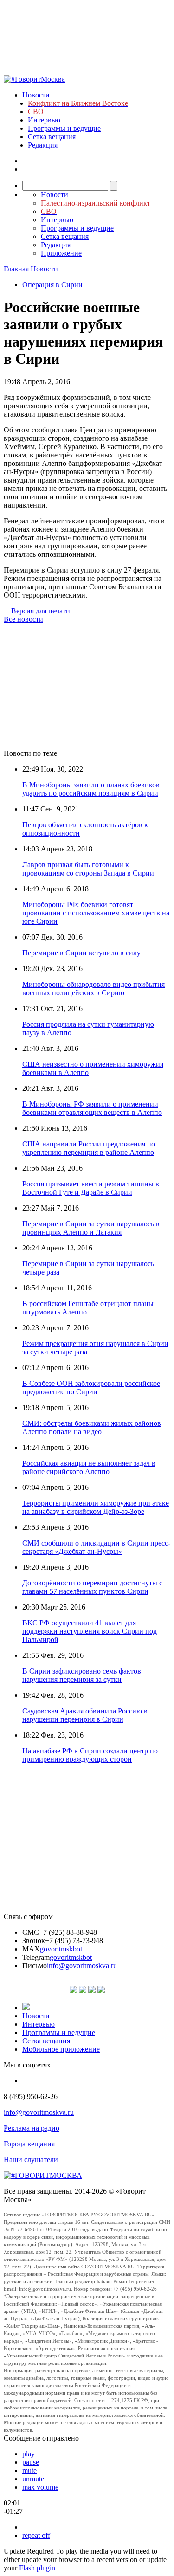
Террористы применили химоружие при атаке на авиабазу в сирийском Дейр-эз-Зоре (96, 1507)
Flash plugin (37, 2568)
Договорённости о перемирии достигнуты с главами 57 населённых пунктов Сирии (92, 1587)
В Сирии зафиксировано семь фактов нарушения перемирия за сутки (82, 1675)
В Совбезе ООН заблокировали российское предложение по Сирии (91, 1388)
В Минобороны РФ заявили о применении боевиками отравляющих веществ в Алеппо (92, 1108)
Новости (36, 95)
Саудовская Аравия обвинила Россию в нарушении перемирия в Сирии (85, 1715)
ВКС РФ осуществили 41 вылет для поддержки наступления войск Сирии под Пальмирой (90, 1631)
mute (29, 2470)
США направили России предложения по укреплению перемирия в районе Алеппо (89, 1148)
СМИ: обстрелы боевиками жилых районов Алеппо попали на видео (92, 1427)
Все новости (23, 619)
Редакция (43, 145)
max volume (40, 2487)
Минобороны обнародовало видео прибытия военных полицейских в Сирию (93, 989)
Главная (16, 269)
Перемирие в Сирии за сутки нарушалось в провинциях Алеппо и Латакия (91, 1228)
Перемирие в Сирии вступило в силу (81, 953)
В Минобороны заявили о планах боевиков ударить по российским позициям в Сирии (91, 789)
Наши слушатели (31, 2160)
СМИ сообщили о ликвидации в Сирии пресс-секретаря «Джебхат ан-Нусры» (96, 1547)
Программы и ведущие (64, 128)
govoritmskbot (61, 1949)
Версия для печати (41, 611)
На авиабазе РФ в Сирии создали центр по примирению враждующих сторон (90, 1755)
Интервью (44, 120)
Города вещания (29, 2144)
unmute (33, 2479)
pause (31, 2462)
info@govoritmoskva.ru (82, 1966)
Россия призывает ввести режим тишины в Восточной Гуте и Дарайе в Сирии (91, 1188)
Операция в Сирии (52, 285)
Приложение (61, 253)
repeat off (36, 2535)
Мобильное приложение (61, 2049)
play (29, 2454)
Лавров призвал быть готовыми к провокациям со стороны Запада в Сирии (88, 869)
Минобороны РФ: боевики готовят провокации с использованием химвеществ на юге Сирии (96, 913)
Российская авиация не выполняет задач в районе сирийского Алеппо (89, 1467)
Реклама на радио (32, 2128)
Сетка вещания (52, 137)
